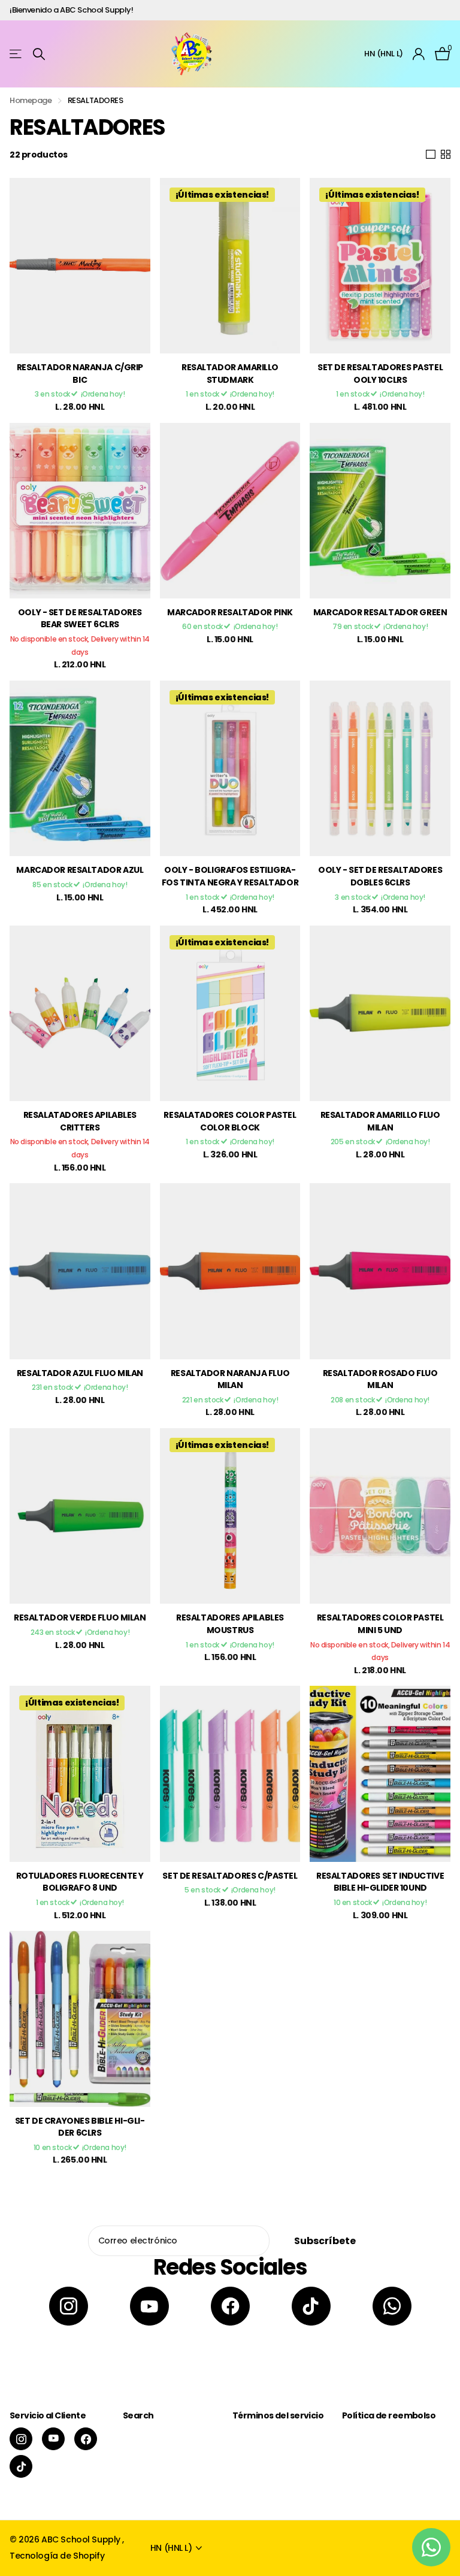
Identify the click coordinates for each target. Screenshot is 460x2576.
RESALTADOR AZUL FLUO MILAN (80, 1373)
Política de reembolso (389, 2415)
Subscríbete (326, 2241)
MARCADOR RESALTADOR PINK (230, 612)
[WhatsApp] (392, 2306)
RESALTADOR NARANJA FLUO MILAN (230, 1379)
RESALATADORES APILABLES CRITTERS (80, 1121)
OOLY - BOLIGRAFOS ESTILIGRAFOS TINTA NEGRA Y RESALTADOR (230, 876)
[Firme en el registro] (419, 54)
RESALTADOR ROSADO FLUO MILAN (380, 1379)
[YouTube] (149, 2306)
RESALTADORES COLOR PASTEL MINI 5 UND (380, 1624)
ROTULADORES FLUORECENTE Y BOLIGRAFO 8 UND (80, 1882)
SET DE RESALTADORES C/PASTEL (230, 1876)
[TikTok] (311, 2306)
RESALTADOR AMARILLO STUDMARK (230, 374)
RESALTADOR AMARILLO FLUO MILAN (380, 1121)
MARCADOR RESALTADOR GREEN (380, 612)
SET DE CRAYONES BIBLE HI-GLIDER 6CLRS (80, 2127)
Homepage (31, 100)
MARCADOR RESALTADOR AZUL (80, 870)
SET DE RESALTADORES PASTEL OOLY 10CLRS (380, 374)
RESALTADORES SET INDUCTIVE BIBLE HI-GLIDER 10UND (380, 1882)
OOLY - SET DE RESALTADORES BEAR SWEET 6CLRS (80, 619)
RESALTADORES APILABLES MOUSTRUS (230, 1624)
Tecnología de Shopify (57, 2556)
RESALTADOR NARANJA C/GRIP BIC (80, 374)
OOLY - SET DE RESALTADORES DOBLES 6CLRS (380, 876)
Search (138, 2415)
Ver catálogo (16, 54)
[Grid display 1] (431, 155)
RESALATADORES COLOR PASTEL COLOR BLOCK (230, 1121)
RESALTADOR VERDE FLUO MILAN (80, 1617)
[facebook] (230, 2306)
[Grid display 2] (446, 155)
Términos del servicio (278, 2415)
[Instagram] (69, 2306)
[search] (39, 54)
